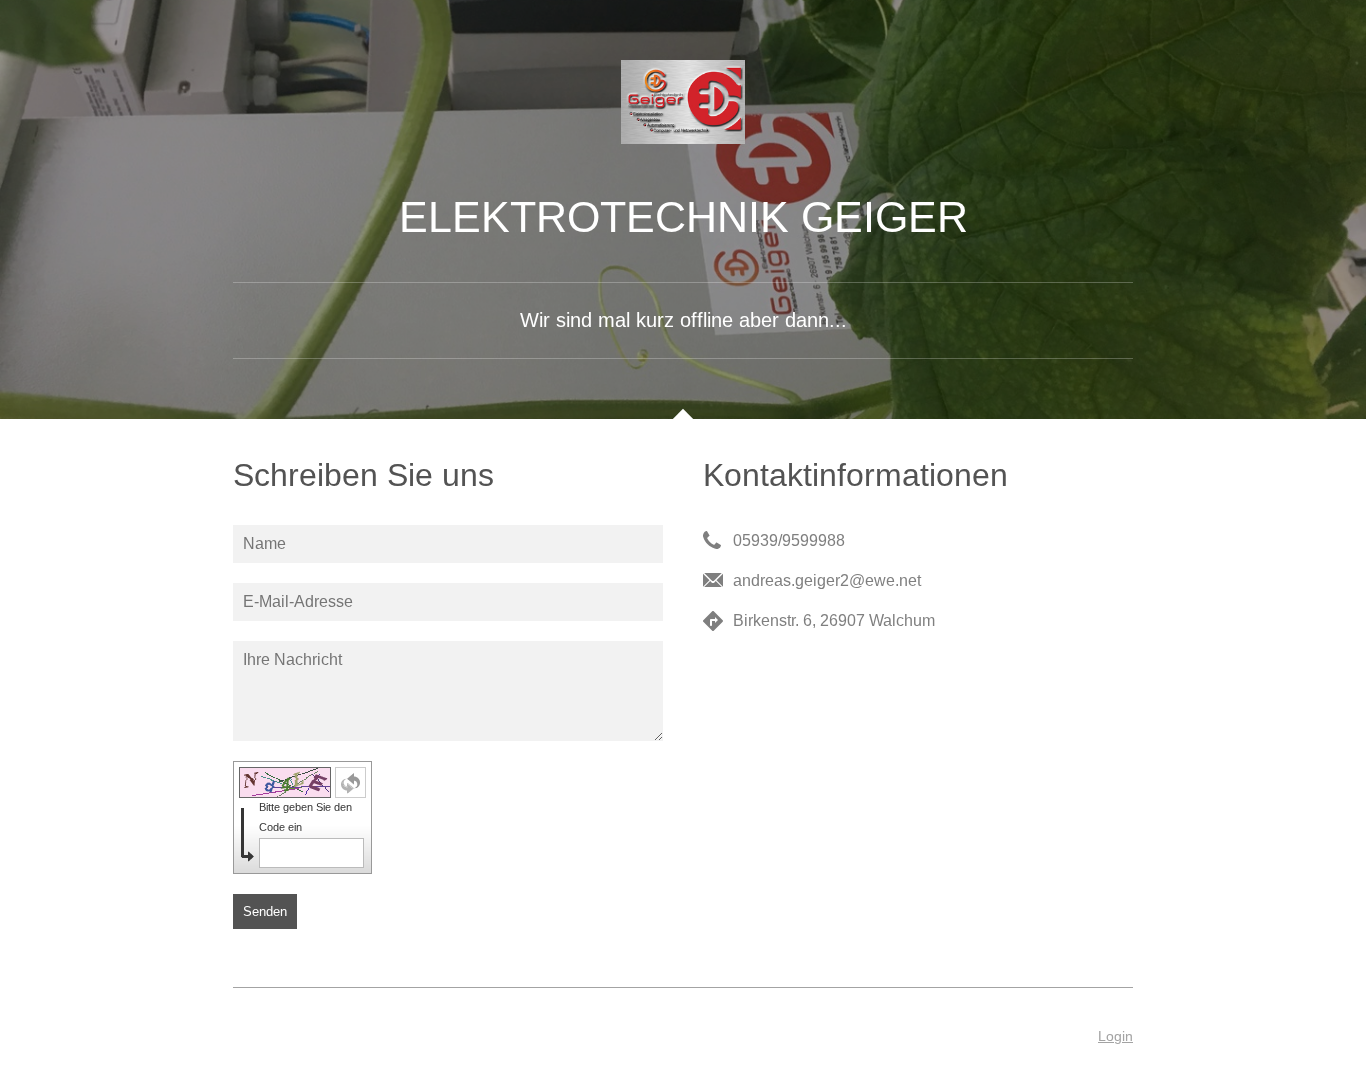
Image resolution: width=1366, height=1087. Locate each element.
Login (1115, 1036)
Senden (265, 911)
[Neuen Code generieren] (350, 782)
